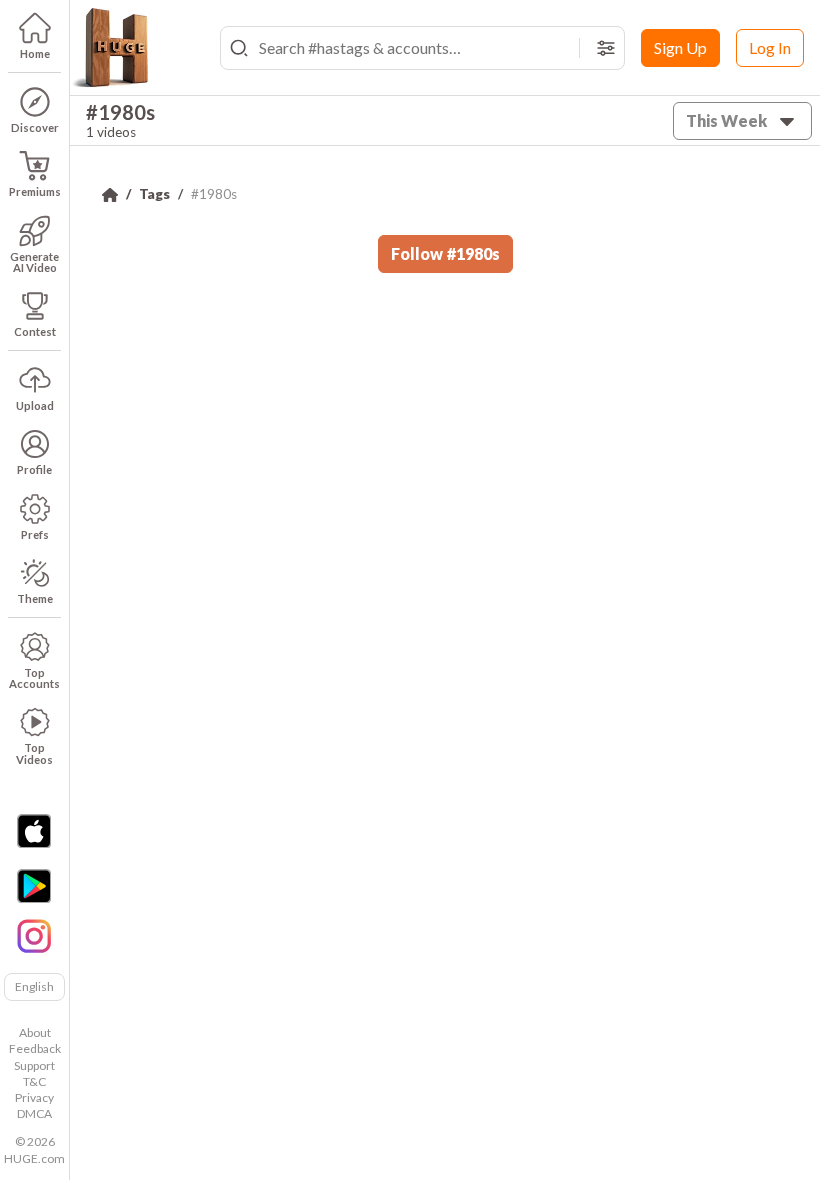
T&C (34, 1081)
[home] (110, 48)
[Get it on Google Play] (34, 886)
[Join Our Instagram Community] (34, 934)
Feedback (35, 1048)
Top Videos (34, 753)
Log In (770, 47)
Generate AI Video (34, 262)
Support (34, 1065)
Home (35, 53)
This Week (726, 120)
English (34, 986)
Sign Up (680, 47)
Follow (445, 253)
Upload (35, 405)
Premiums (35, 191)
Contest (35, 331)
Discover (35, 127)
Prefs (35, 534)
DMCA (34, 1113)
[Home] (110, 195)
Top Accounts (34, 678)
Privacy (34, 1097)
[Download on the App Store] (34, 831)
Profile (34, 469)
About (35, 1032)
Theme (35, 598)
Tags (154, 194)
